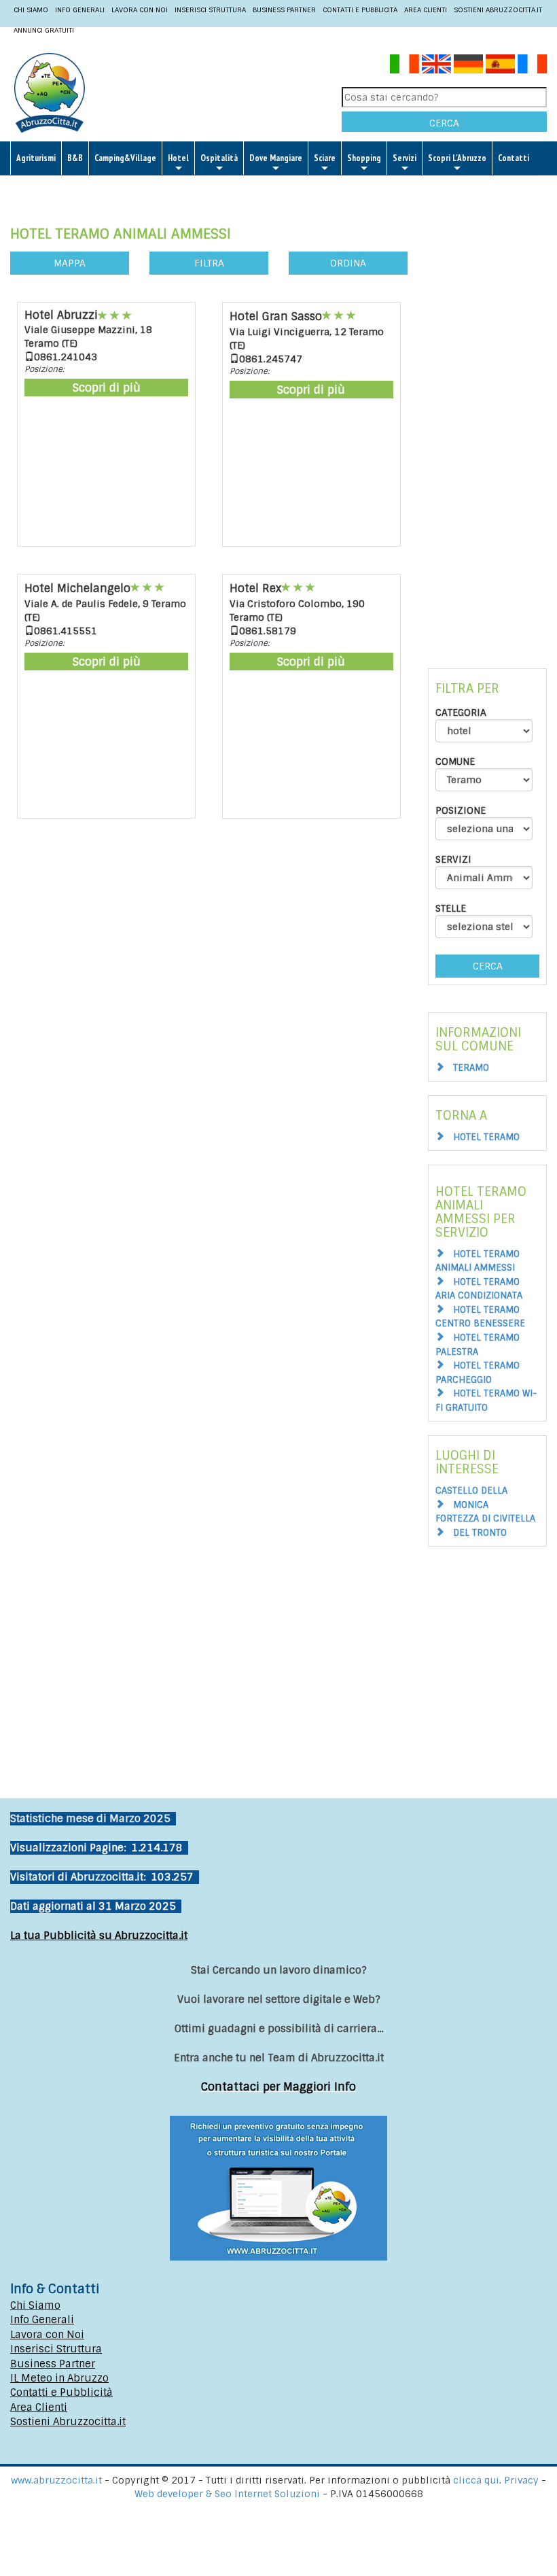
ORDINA (348, 263)
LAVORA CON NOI (140, 10)
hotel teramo (486, 1137)
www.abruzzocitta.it (56, 2480)
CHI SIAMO (31, 10)
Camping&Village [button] (125, 158)
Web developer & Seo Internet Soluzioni (229, 2494)
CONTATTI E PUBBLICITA (360, 10)
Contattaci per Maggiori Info (278, 2087)
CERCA (444, 123)
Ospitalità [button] (219, 158)
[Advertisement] (487, 417)
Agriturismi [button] (36, 158)
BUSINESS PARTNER (284, 10)
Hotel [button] (178, 158)
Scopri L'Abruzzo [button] (457, 158)
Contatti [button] (514, 158)
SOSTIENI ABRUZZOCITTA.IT (498, 10)
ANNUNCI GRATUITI (44, 30)
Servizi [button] (405, 158)
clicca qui (476, 2480)
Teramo (471, 1068)
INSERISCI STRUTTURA (210, 10)
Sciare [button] (325, 158)
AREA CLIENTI (426, 10)
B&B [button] (75, 158)
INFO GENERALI (80, 10)
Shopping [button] (364, 158)
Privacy (523, 2480)
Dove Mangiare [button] (276, 158)
